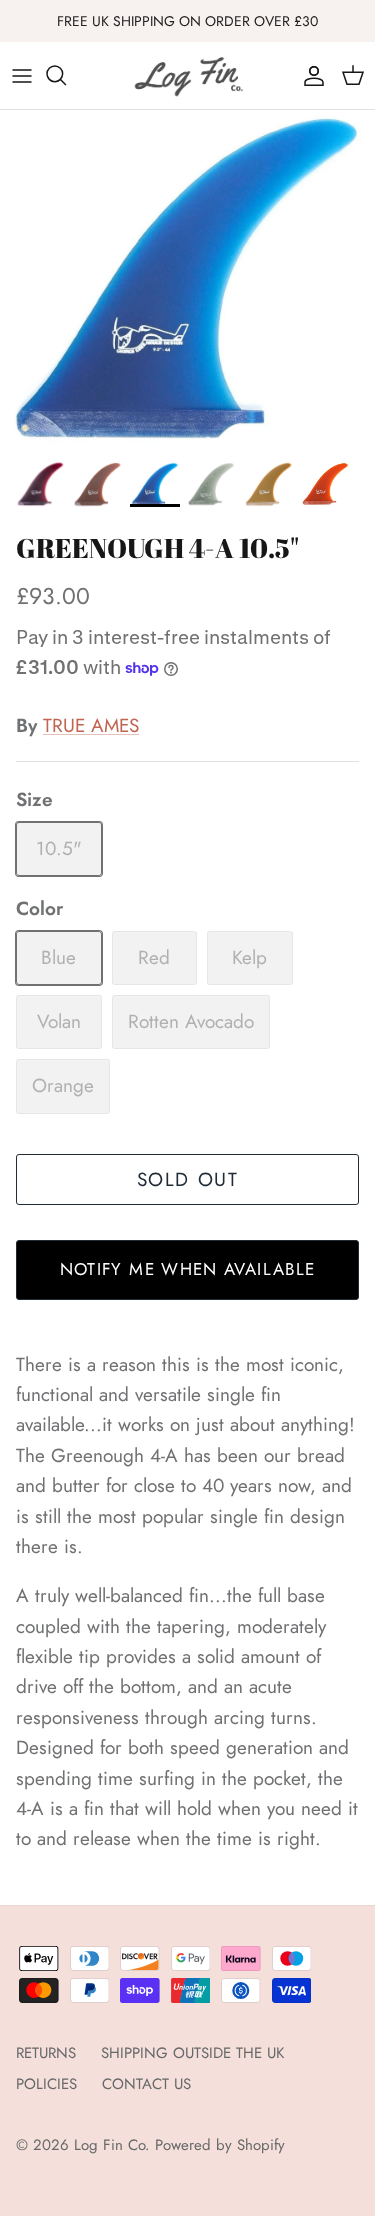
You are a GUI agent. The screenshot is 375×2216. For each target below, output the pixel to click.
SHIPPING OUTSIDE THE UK (192, 2053)
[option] (187, 280)
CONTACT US (146, 2084)
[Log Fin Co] (188, 75)
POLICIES (46, 2084)
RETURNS (46, 2053)
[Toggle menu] (22, 75)
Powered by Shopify (220, 2145)
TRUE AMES (91, 725)
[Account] (309, 75)
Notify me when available (188, 1269)
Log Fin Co (109, 2145)
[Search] (66, 75)
